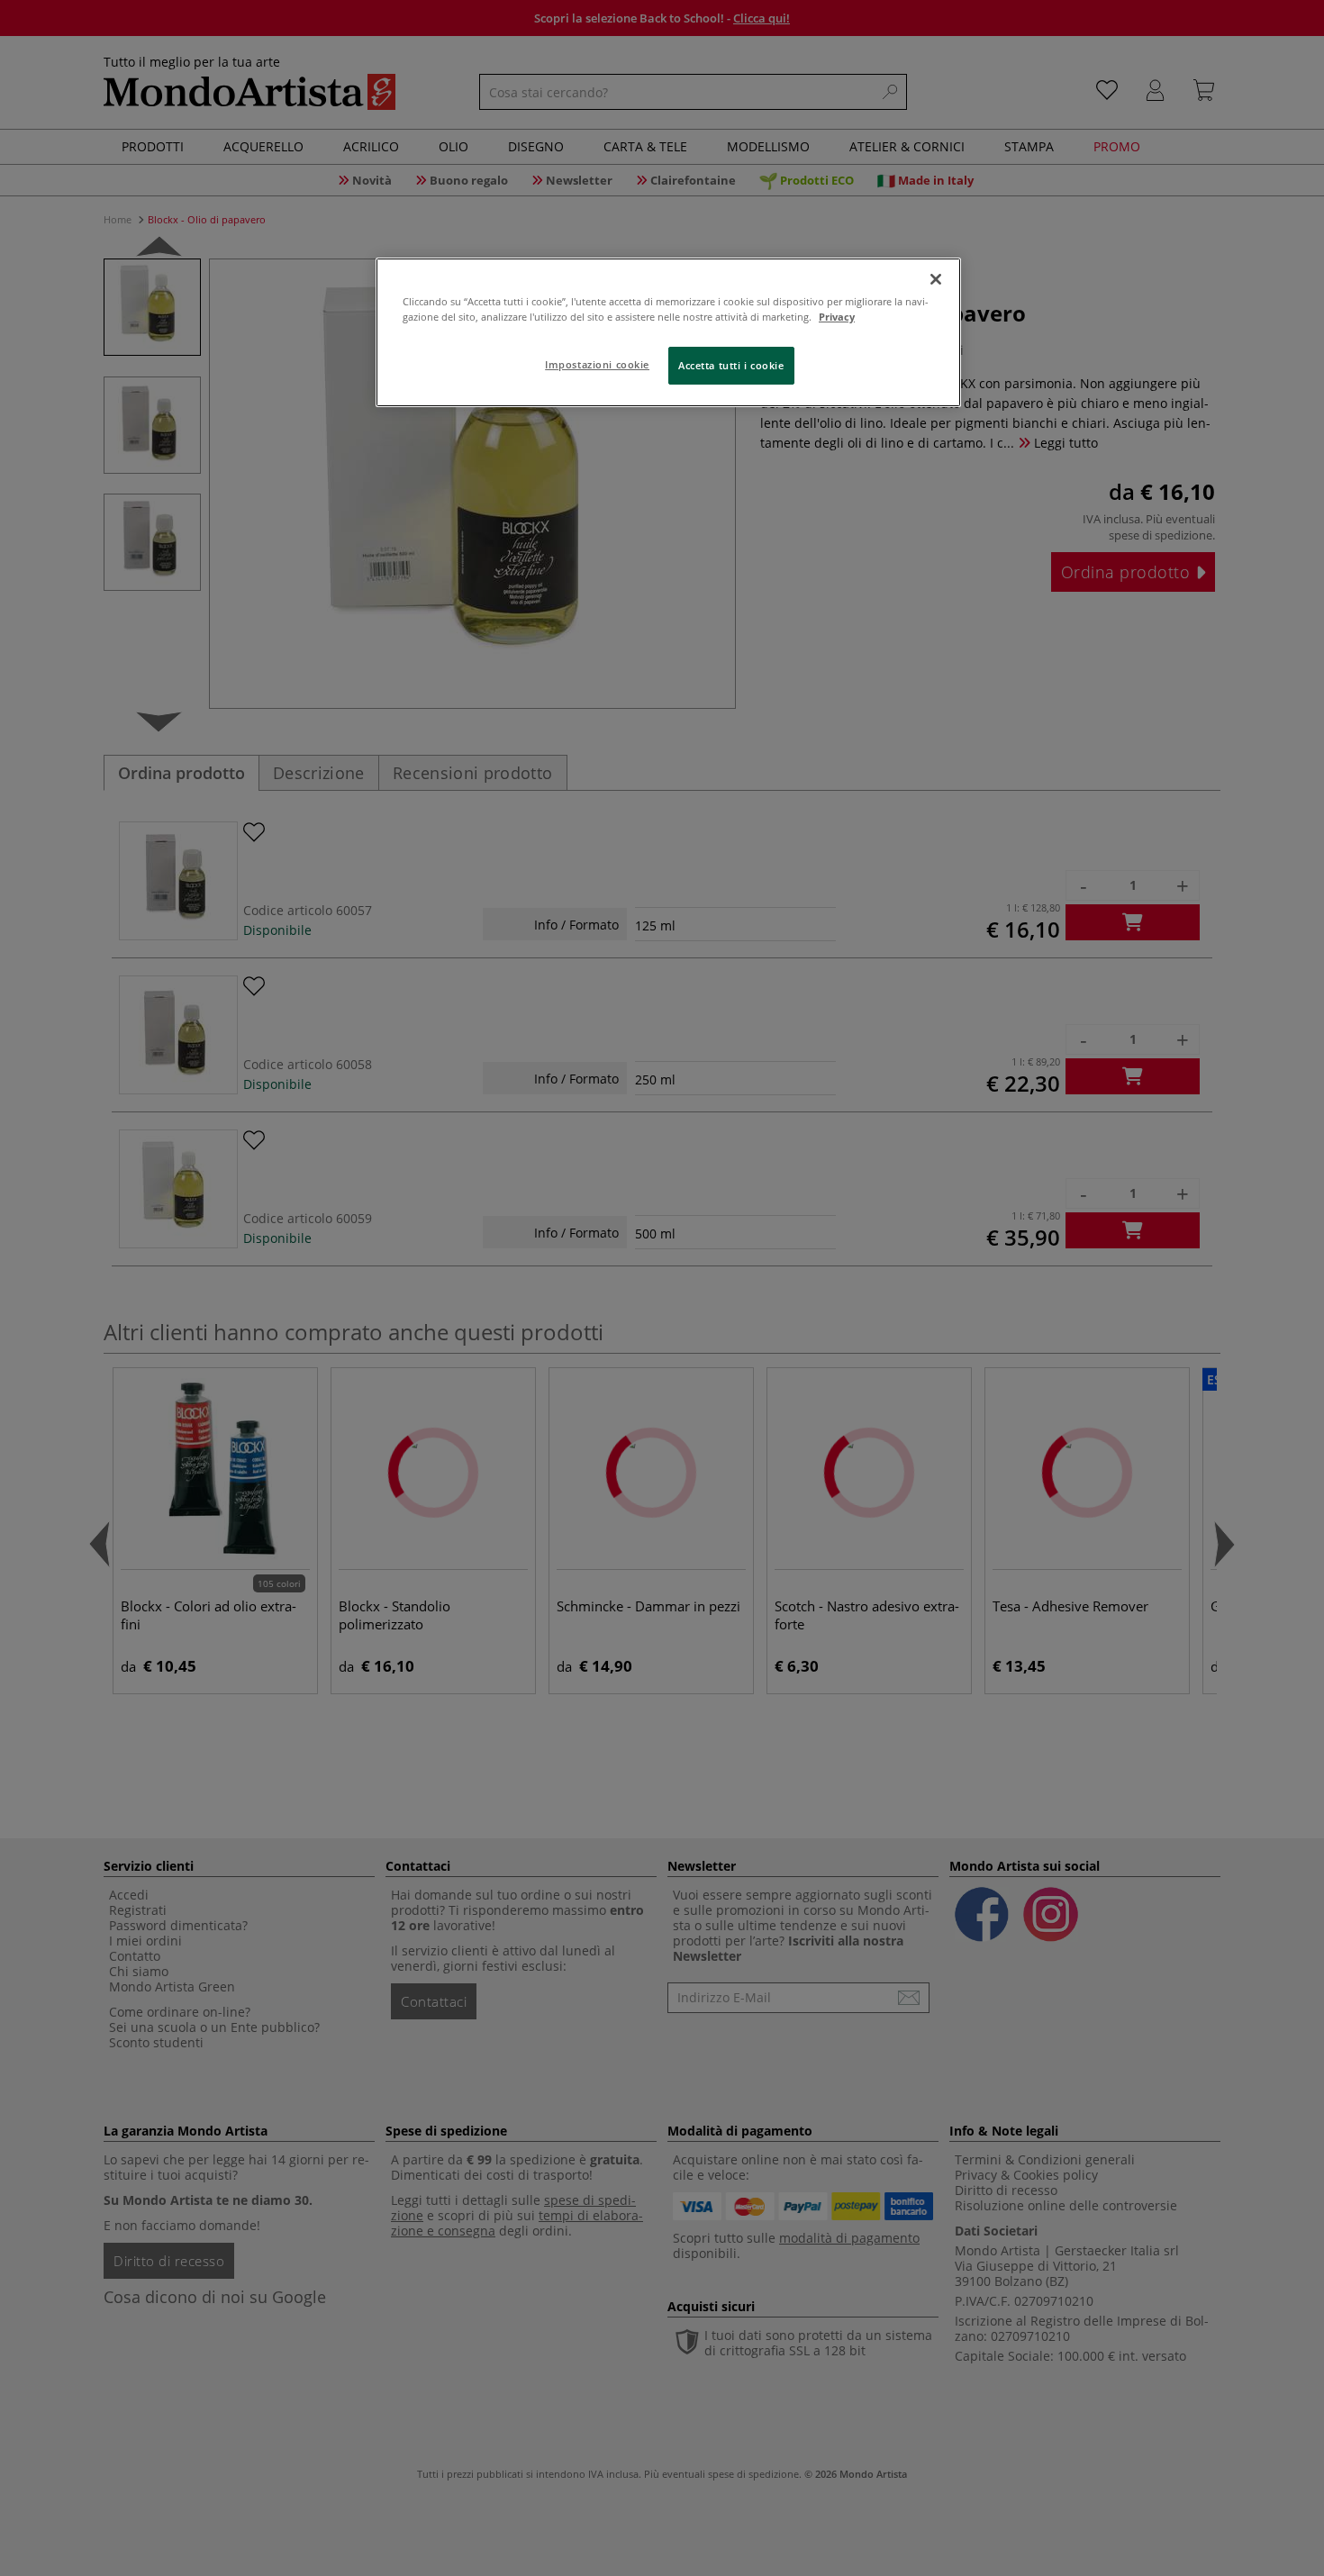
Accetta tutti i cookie (731, 365)
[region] (668, 332)
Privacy (837, 317)
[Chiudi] (936, 279)
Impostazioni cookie (597, 364)
